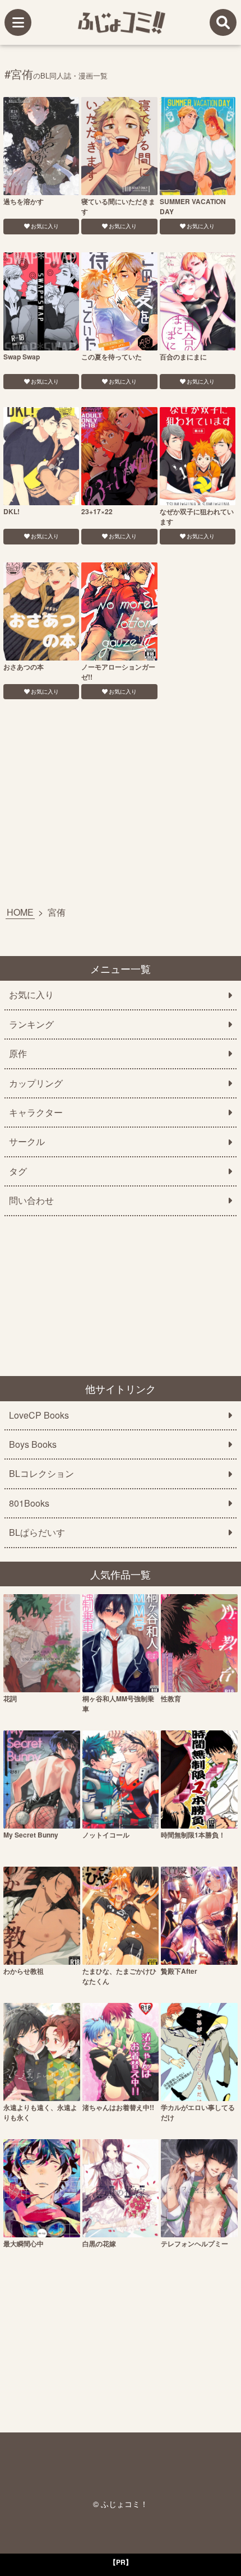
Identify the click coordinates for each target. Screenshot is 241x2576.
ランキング (31, 1081)
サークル (27, 1198)
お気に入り (45, 226)
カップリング (36, 1139)
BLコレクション (41, 1586)
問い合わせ (31, 1257)
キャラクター (36, 1169)
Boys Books (33, 1557)
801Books (29, 1615)
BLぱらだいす (37, 1645)
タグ (18, 1227)
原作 (18, 1110)
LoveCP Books (39, 1527)
